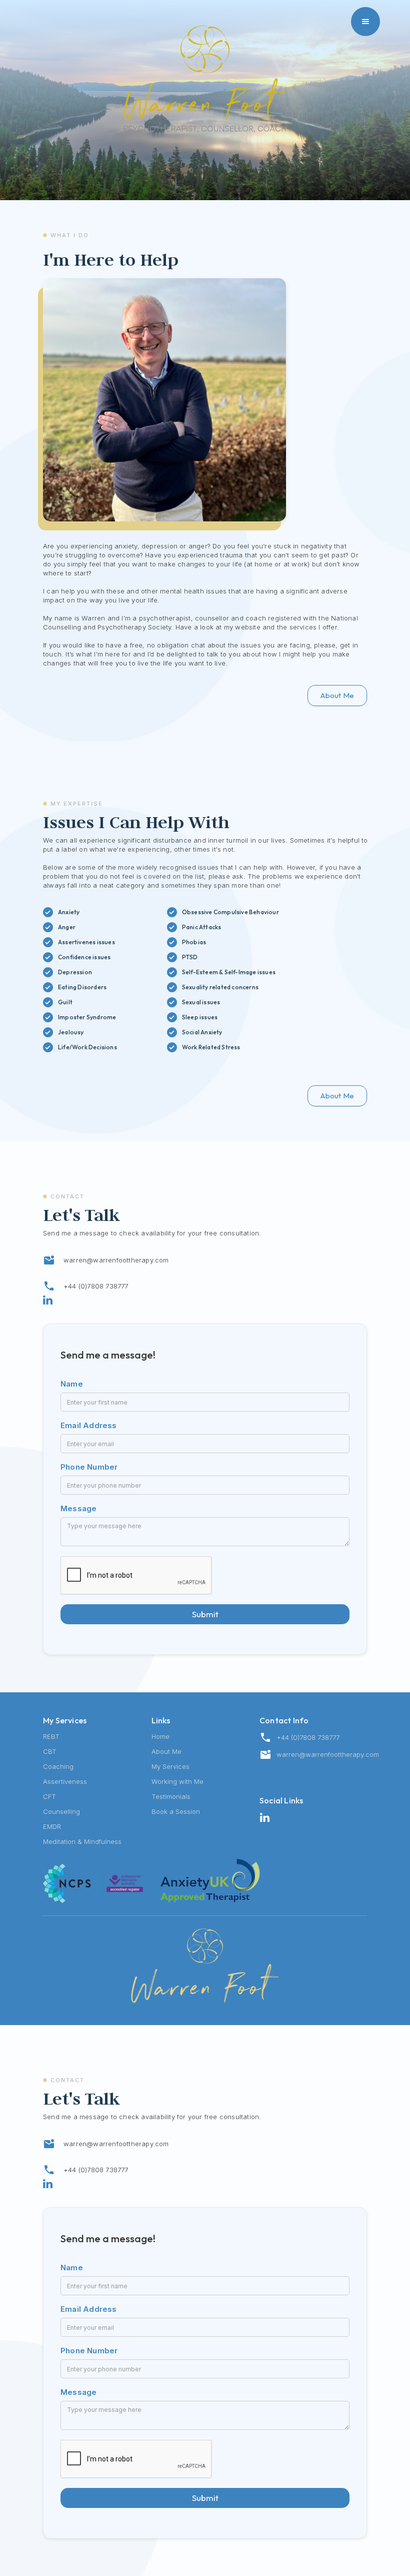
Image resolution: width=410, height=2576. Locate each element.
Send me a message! (108, 1355)
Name (72, 1384)
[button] (365, 22)
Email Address (89, 1425)
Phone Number (89, 1467)
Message (78, 1508)
